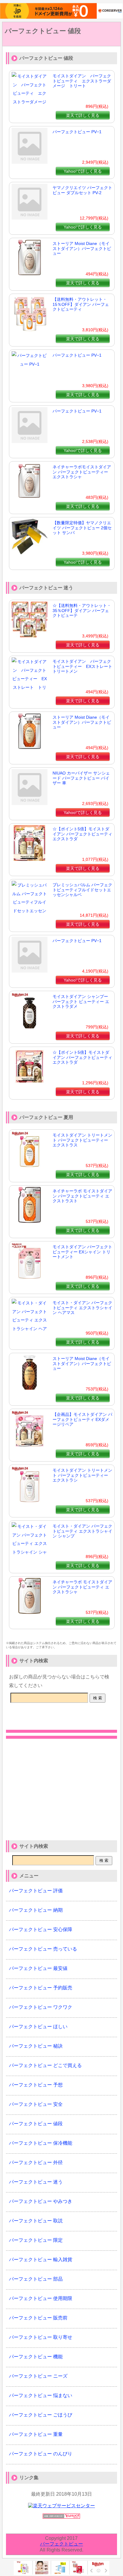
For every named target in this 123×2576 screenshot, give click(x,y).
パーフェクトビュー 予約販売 (41, 1988)
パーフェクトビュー (61, 2544)
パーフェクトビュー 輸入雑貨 (41, 2260)
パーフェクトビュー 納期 (36, 1910)
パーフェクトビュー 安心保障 (41, 1929)
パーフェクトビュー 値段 (43, 31)
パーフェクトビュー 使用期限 (41, 2298)
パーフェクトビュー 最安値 (38, 1968)
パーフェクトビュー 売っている (43, 1949)
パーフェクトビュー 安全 (36, 2104)
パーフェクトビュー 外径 (36, 2162)
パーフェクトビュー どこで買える (45, 2065)
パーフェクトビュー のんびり (41, 2454)
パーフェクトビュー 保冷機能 (41, 2143)
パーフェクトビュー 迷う (36, 2182)
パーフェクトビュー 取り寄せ (41, 2337)
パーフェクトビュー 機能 (36, 2357)
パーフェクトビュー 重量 (36, 2434)
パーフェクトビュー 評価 (36, 1891)
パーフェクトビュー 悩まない (41, 2395)
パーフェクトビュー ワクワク (41, 2007)
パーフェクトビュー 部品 (36, 2279)
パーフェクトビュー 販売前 (38, 2318)
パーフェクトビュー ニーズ (38, 2376)
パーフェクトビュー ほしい (38, 2027)
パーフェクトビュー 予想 (36, 2085)
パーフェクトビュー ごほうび (41, 2415)
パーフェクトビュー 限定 (36, 2240)
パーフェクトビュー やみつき (41, 2201)
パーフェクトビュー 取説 (36, 2221)
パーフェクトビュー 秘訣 (36, 2046)
